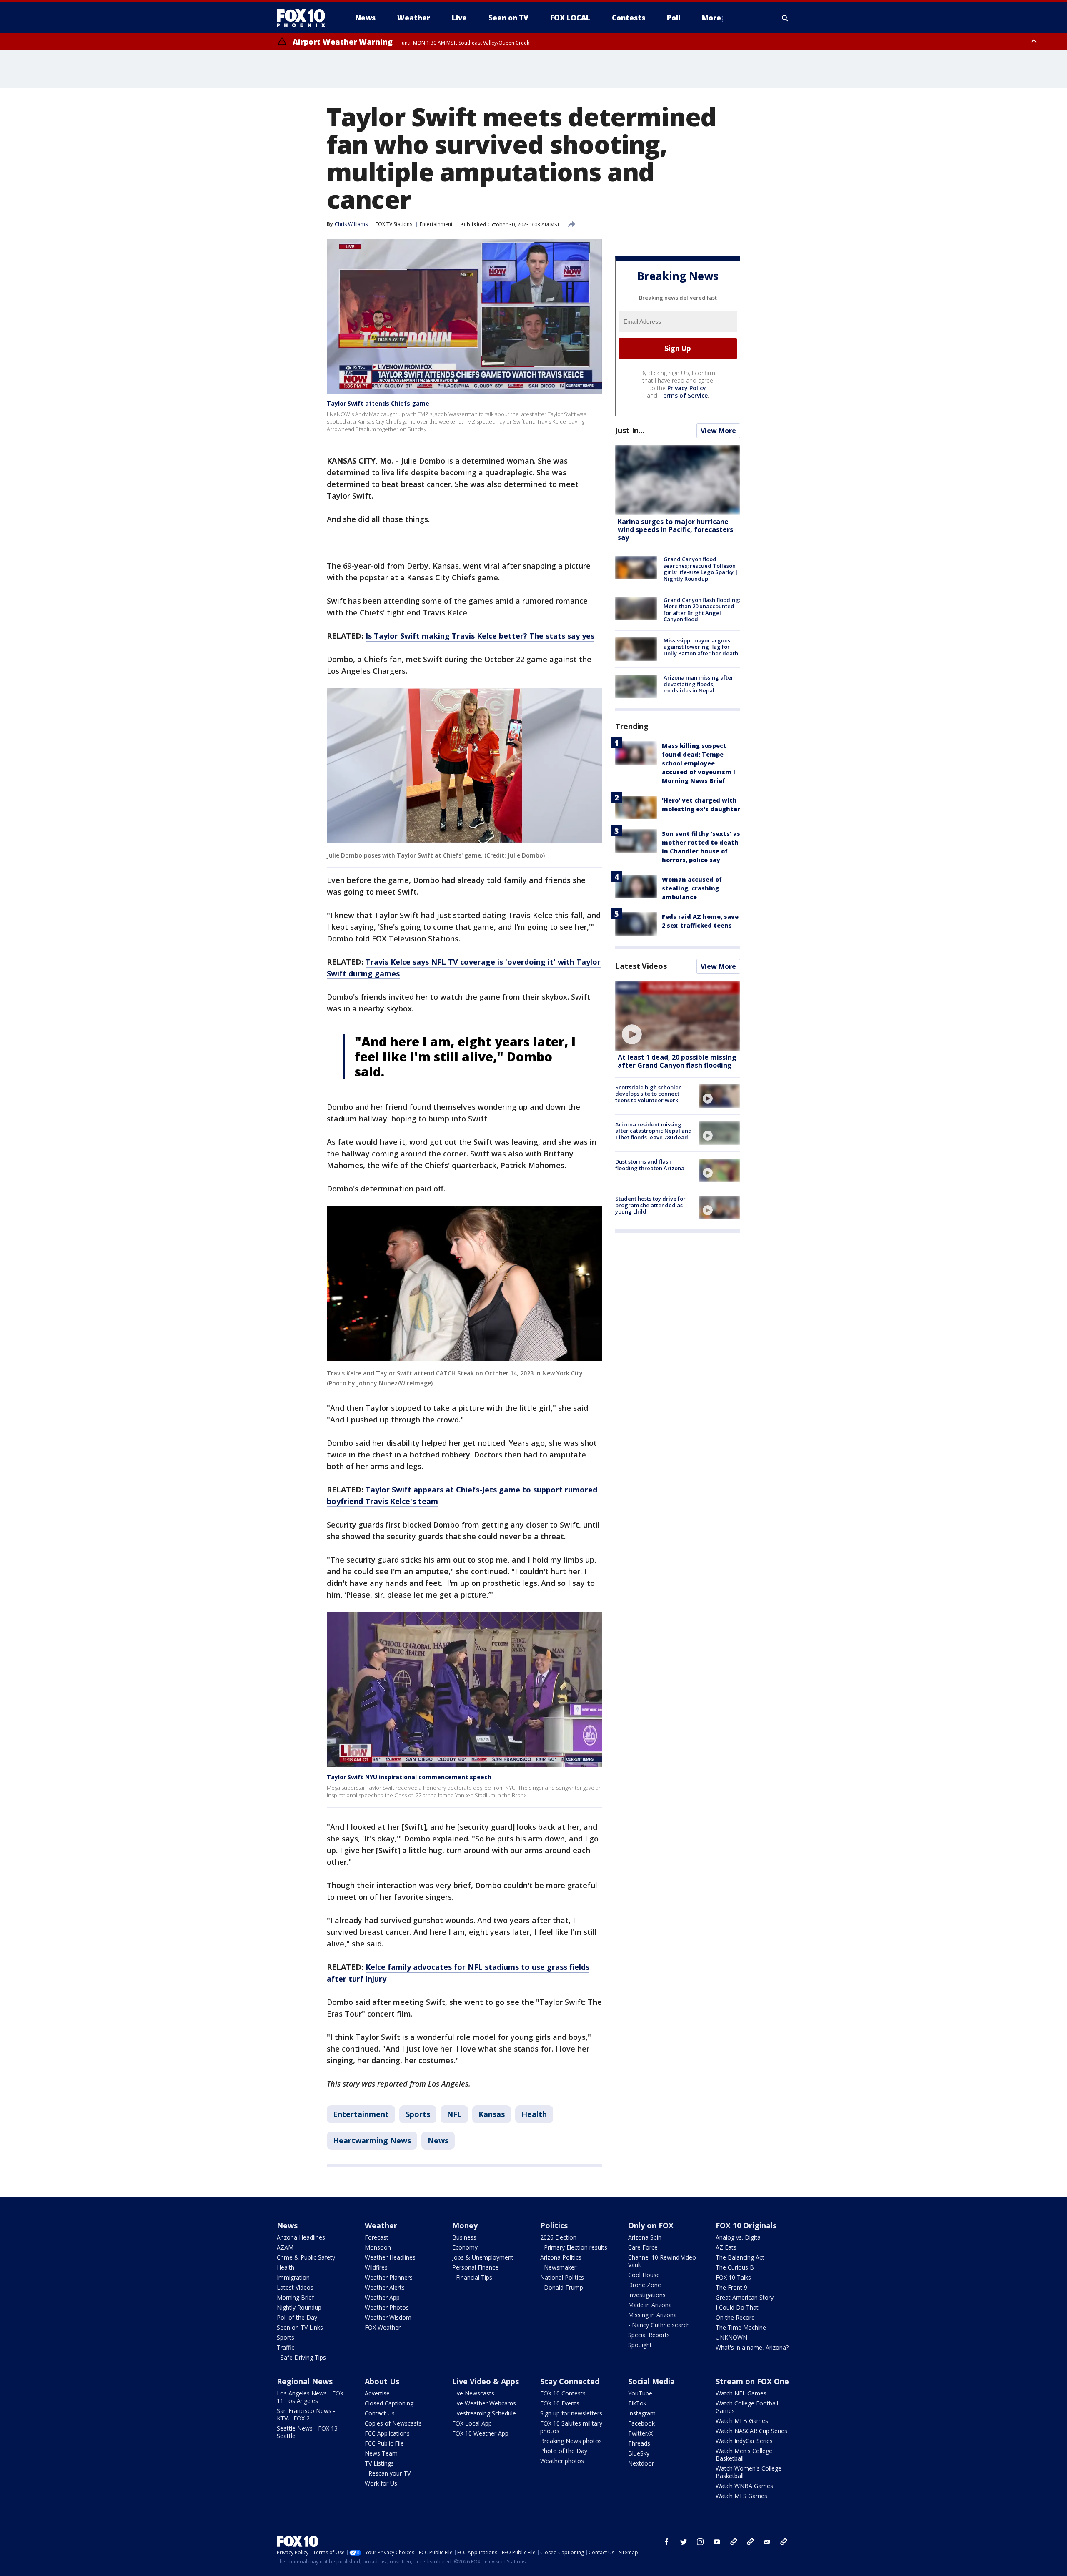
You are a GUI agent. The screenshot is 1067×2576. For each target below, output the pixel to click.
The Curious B (735, 2267)
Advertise (377, 2393)
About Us (382, 2381)
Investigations (647, 2295)
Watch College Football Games (747, 2407)
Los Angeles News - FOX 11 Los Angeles (310, 2397)
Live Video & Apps (486, 2381)
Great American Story (745, 2297)
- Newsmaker (558, 2267)
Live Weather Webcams (484, 2403)
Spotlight (640, 2345)
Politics (554, 2225)
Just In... (630, 430)
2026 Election (558, 2237)
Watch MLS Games (741, 2496)
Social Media (651, 2381)
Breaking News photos (571, 2441)
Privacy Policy (687, 388)
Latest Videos (641, 966)
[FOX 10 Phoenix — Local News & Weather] (304, 18)
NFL (454, 2114)
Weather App (382, 2297)
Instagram (642, 2413)
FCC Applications (387, 2433)
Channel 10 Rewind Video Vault (662, 2261)
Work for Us (381, 2483)
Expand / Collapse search (785, 18)
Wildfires (376, 2267)
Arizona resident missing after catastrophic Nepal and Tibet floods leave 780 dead (654, 1131)
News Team (381, 2453)
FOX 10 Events (560, 2403)
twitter (684, 2542)
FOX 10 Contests (563, 2393)
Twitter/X (640, 2433)
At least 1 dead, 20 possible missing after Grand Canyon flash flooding (677, 1061)
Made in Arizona (650, 2305)
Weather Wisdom (388, 2317)
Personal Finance (475, 2267)
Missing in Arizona (652, 2315)
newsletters (784, 2542)
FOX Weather (383, 2327)
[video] (678, 1016)
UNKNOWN (731, 2337)
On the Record (735, 2317)
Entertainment (436, 224)
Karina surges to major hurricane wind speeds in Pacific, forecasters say (675, 529)
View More (718, 431)
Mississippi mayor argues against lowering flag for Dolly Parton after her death (701, 647)
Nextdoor (641, 2463)
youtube (717, 2542)
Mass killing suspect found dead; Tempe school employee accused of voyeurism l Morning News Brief (699, 763)
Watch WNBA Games (744, 2486)
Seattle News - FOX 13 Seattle (307, 2432)
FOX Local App (472, 2423)
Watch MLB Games (742, 2421)
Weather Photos (387, 2307)
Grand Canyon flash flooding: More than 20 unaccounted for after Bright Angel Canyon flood (702, 610)
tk (734, 2542)
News (438, 2140)
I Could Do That (737, 2307)
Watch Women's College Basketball (749, 2472)
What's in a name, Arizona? (752, 2347)
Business (464, 2237)
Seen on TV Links (300, 2327)
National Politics (562, 2277)
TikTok (637, 2403)
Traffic (286, 2347)
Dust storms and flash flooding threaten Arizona (650, 1165)
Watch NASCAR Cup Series (751, 2431)
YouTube (640, 2393)
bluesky (750, 2542)
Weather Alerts (385, 2287)
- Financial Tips (472, 2277)
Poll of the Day (297, 2317)
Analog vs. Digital (739, 2237)
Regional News (305, 2381)
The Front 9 (731, 2287)
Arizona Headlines (301, 2237)
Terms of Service (683, 395)
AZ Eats (726, 2247)
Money (465, 2225)
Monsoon (378, 2247)
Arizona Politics (561, 2257)
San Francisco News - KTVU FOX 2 (306, 2414)
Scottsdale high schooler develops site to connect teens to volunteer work (648, 1094)
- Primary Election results (574, 2247)
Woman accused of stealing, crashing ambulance (692, 888)
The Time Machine (741, 2327)
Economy (465, 2247)
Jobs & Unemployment (483, 2257)
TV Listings (379, 2463)
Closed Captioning (389, 2403)
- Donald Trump (562, 2287)
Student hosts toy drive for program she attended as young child (650, 1205)
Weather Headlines (390, 2257)
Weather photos (562, 2461)
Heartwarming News (372, 2140)
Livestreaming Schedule (484, 2413)
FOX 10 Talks (733, 2277)
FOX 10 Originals (746, 2225)
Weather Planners (389, 2277)
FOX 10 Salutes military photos (571, 2427)
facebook (667, 2542)
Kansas (492, 2114)
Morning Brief (295, 2297)
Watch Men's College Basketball (744, 2454)
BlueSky (639, 2453)
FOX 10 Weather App (480, 2433)
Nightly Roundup (299, 2307)
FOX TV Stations (394, 224)
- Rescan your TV (388, 2473)
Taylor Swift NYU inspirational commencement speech (409, 1777)
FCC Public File (384, 2443)
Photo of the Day (564, 2451)
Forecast (377, 2237)
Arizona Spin (645, 2237)
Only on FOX (651, 2225)
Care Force (643, 2247)
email (767, 2542)
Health (534, 2114)
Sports (418, 2114)
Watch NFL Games (741, 2393)
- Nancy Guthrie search (659, 2325)
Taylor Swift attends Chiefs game (378, 403)
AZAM (285, 2247)
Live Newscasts (473, 2393)
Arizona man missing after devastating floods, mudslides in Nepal (699, 684)
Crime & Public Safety (306, 2257)
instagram (700, 2542)
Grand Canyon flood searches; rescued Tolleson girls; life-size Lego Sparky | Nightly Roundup (701, 569)
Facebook (641, 2423)
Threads (639, 2443)
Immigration (293, 2277)
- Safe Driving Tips (301, 2357)
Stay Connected (570, 2381)
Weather (381, 2225)
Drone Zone (645, 2285)
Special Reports (649, 2335)
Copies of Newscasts (393, 2423)
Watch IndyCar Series (744, 2441)
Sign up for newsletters (571, 2413)
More (711, 18)
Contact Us (380, 2413)
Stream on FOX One (752, 2381)
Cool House (644, 2275)
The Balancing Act (740, 2257)
